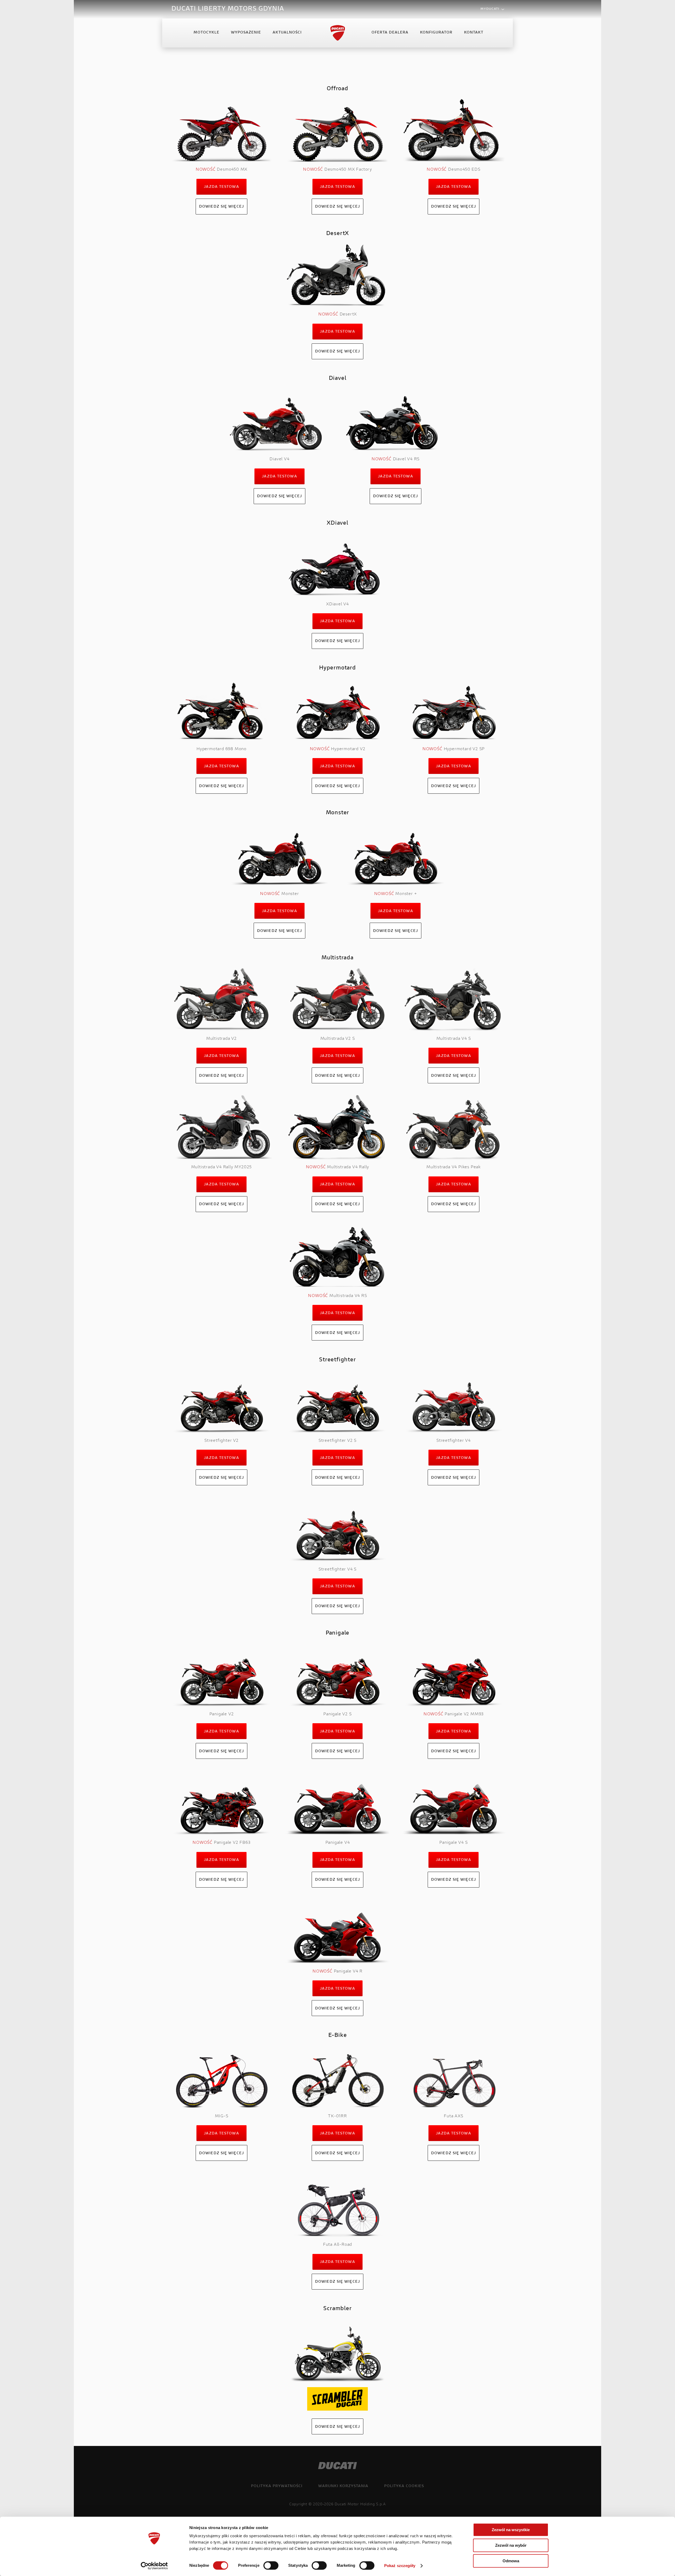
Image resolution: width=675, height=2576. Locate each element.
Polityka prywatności (277, 2486)
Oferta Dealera (390, 33)
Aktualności (287, 33)
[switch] (271, 2565)
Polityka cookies (404, 2486)
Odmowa (511, 2561)
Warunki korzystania (343, 2486)
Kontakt (474, 33)
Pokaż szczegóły (400, 2566)
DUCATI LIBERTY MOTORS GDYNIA (228, 9)
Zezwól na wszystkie (511, 2530)
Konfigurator (436, 33)
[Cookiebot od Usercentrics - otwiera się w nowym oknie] (154, 2566)
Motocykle (206, 33)
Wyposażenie (246, 33)
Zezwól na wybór (511, 2545)
